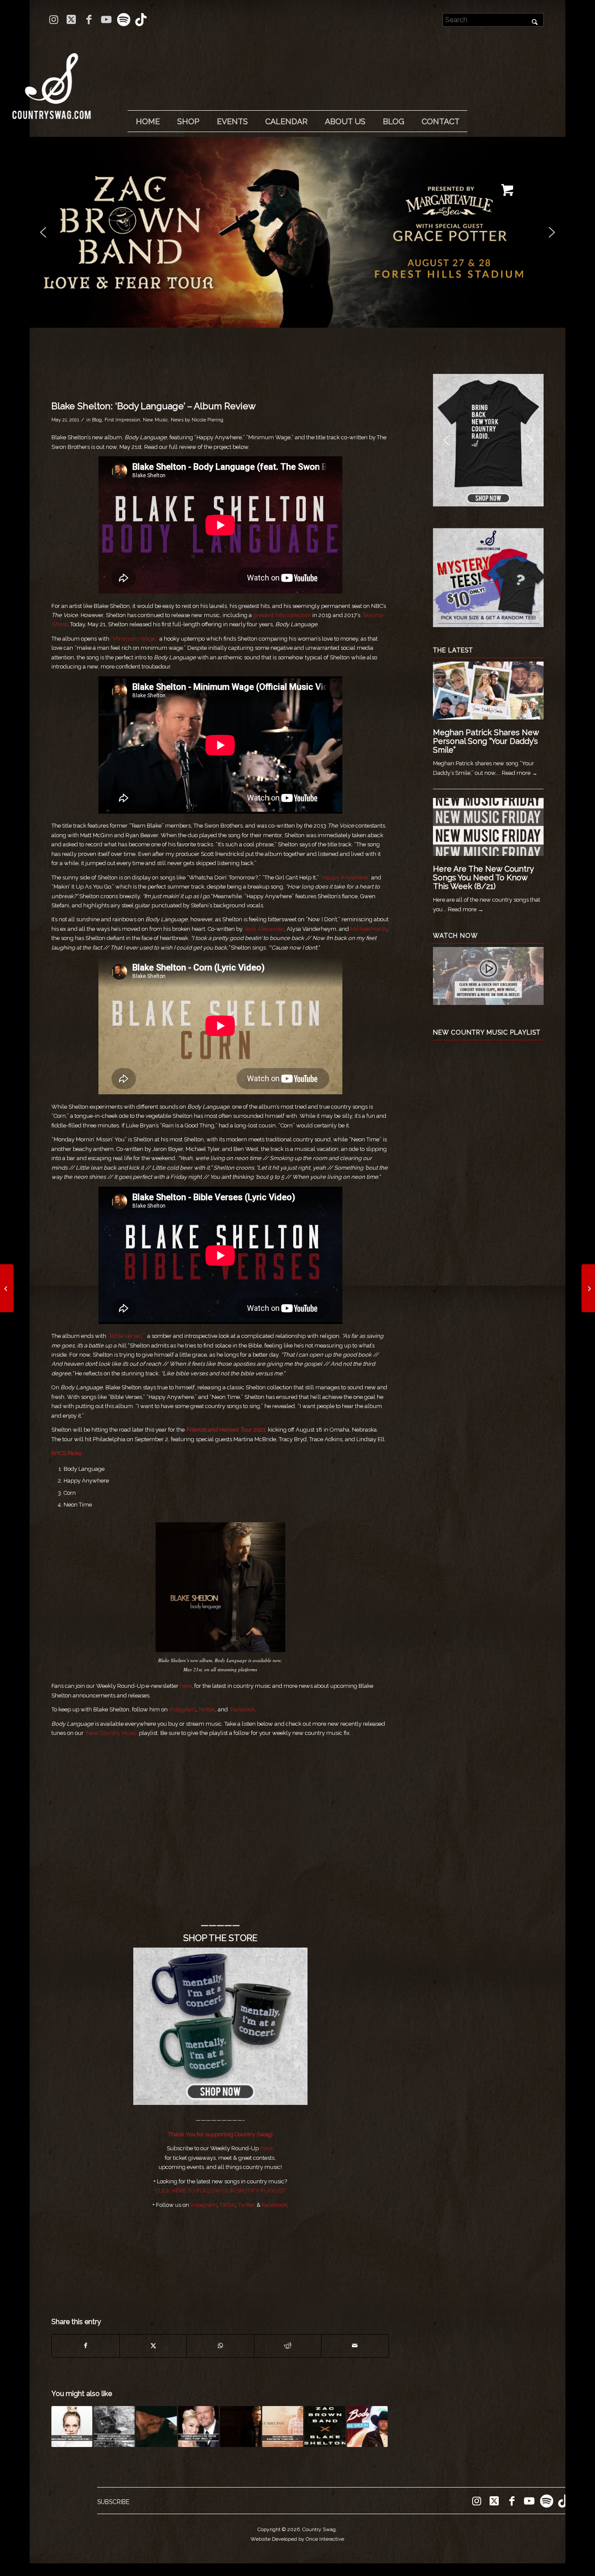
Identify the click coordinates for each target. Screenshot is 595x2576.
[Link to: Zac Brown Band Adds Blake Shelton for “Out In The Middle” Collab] (325, 2427)
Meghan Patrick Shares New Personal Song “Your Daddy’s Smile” (486, 741)
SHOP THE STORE (220, 1938)
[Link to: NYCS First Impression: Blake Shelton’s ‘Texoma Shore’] (283, 2427)
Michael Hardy (369, 929)
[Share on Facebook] (85, 2346)
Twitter (207, 1709)
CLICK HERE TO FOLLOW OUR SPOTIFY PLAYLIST (220, 2191)
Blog (97, 420)
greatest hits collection (282, 615)
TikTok (227, 2205)
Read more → (520, 773)
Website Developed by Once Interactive (297, 2539)
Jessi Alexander (264, 929)
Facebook (243, 1709)
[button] (297, 232)
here (186, 1686)
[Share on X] (153, 2346)
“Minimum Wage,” (134, 639)
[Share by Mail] (355, 2346)
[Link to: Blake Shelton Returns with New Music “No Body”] (367, 2427)
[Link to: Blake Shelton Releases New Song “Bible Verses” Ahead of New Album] (240, 2427)
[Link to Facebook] (89, 20)
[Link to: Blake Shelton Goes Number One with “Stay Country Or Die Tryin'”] (156, 2427)
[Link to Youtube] (106, 20)
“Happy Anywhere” (345, 877)
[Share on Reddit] (288, 2346)
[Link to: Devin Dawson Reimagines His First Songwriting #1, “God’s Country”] (114, 2427)
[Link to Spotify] (123, 20)
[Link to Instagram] (54, 20)
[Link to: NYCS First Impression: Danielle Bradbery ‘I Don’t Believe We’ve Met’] (72, 2427)
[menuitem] (148, 122)
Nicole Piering (208, 420)
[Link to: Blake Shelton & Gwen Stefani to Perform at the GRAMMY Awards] (199, 2427)
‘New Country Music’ (111, 1733)
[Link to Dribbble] (141, 20)
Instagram (182, 1709)
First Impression (122, 420)
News (177, 420)
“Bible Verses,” (126, 1336)
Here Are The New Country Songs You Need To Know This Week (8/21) (483, 877)
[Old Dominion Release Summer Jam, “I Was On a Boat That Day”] (7, 1288)
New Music (156, 420)
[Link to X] (71, 20)
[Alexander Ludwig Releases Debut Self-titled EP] (588, 1288)
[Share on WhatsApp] (220, 2346)
